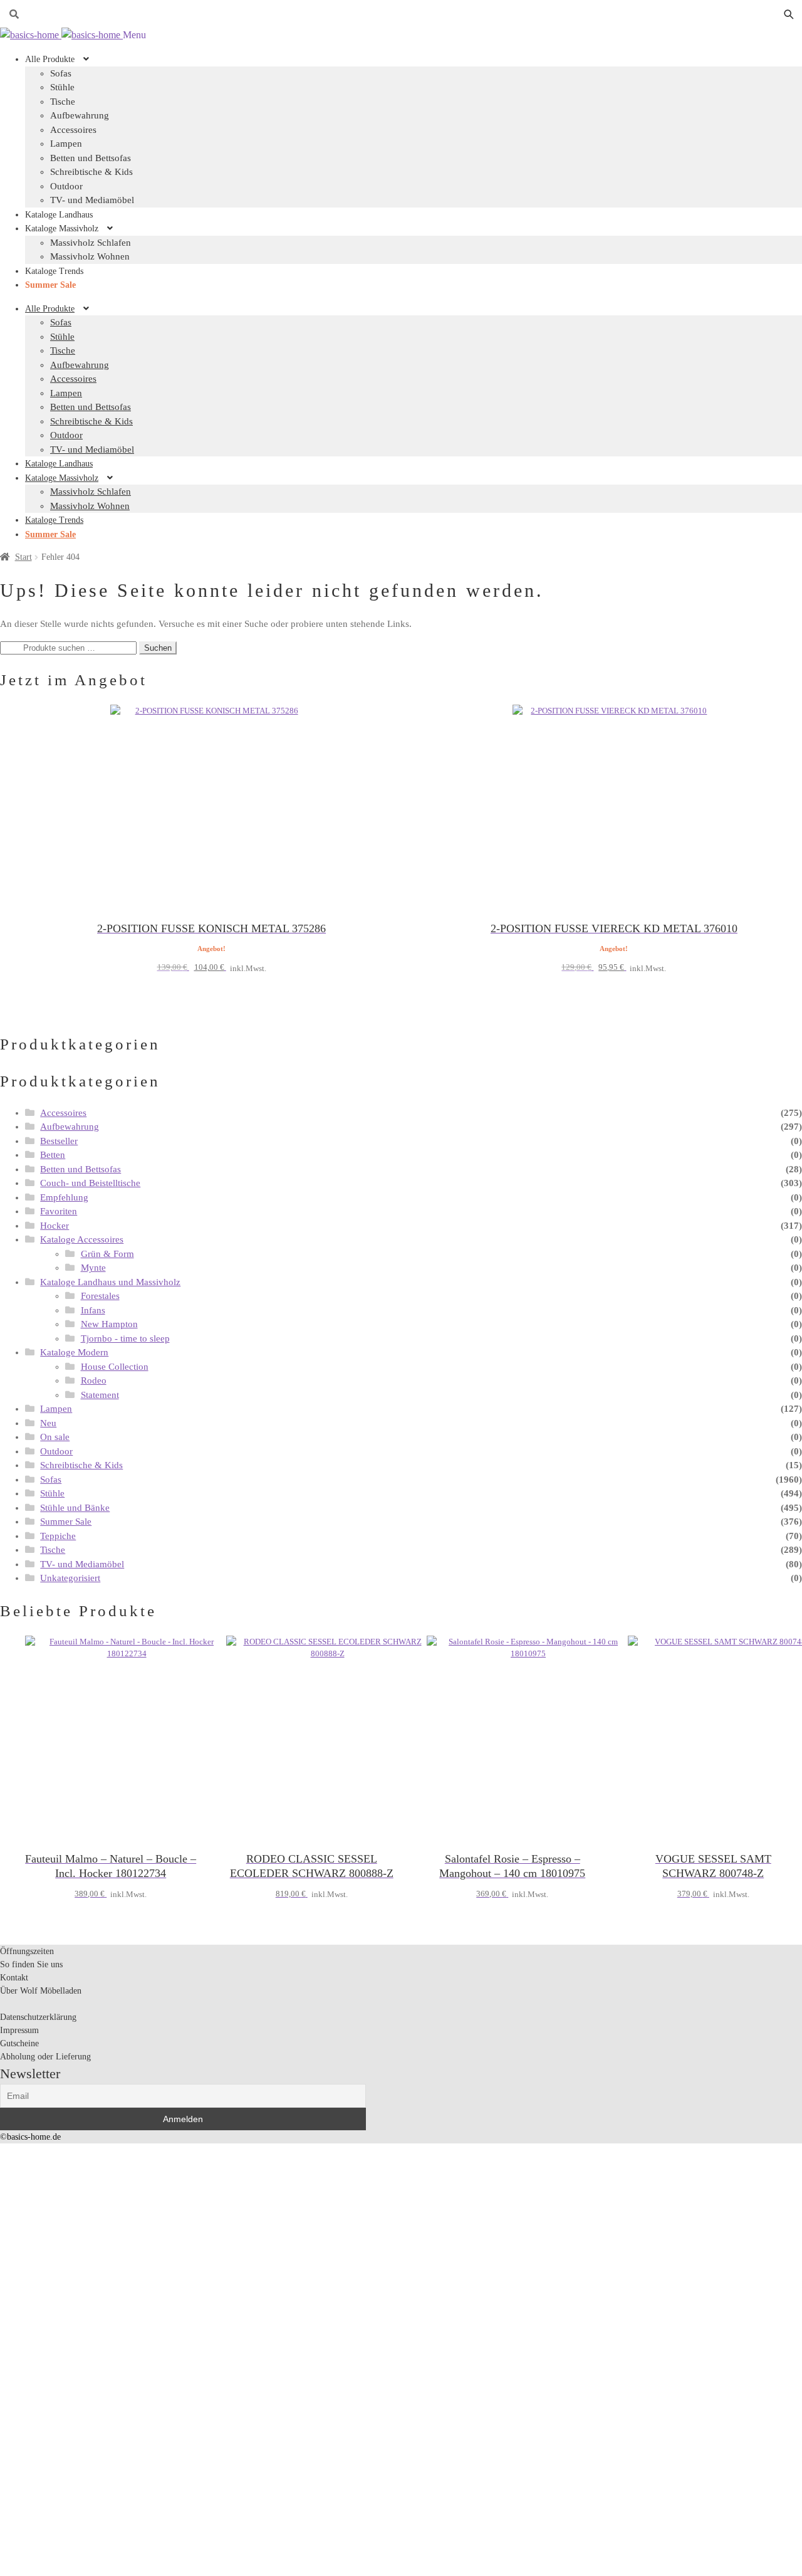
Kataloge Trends (54, 271)
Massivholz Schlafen (91, 243)
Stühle (62, 87)
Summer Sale (50, 285)
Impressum (19, 2030)
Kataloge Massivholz (62, 229)
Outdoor (66, 186)
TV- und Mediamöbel (92, 200)
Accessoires (73, 130)
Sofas (61, 322)
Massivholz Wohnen (90, 256)
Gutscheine (19, 2043)
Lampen (66, 144)
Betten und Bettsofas (91, 158)
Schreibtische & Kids (91, 172)
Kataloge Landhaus (59, 215)
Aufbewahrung (80, 115)
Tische (63, 102)
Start (23, 557)
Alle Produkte (50, 59)
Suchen (158, 648)
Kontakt (14, 1978)
